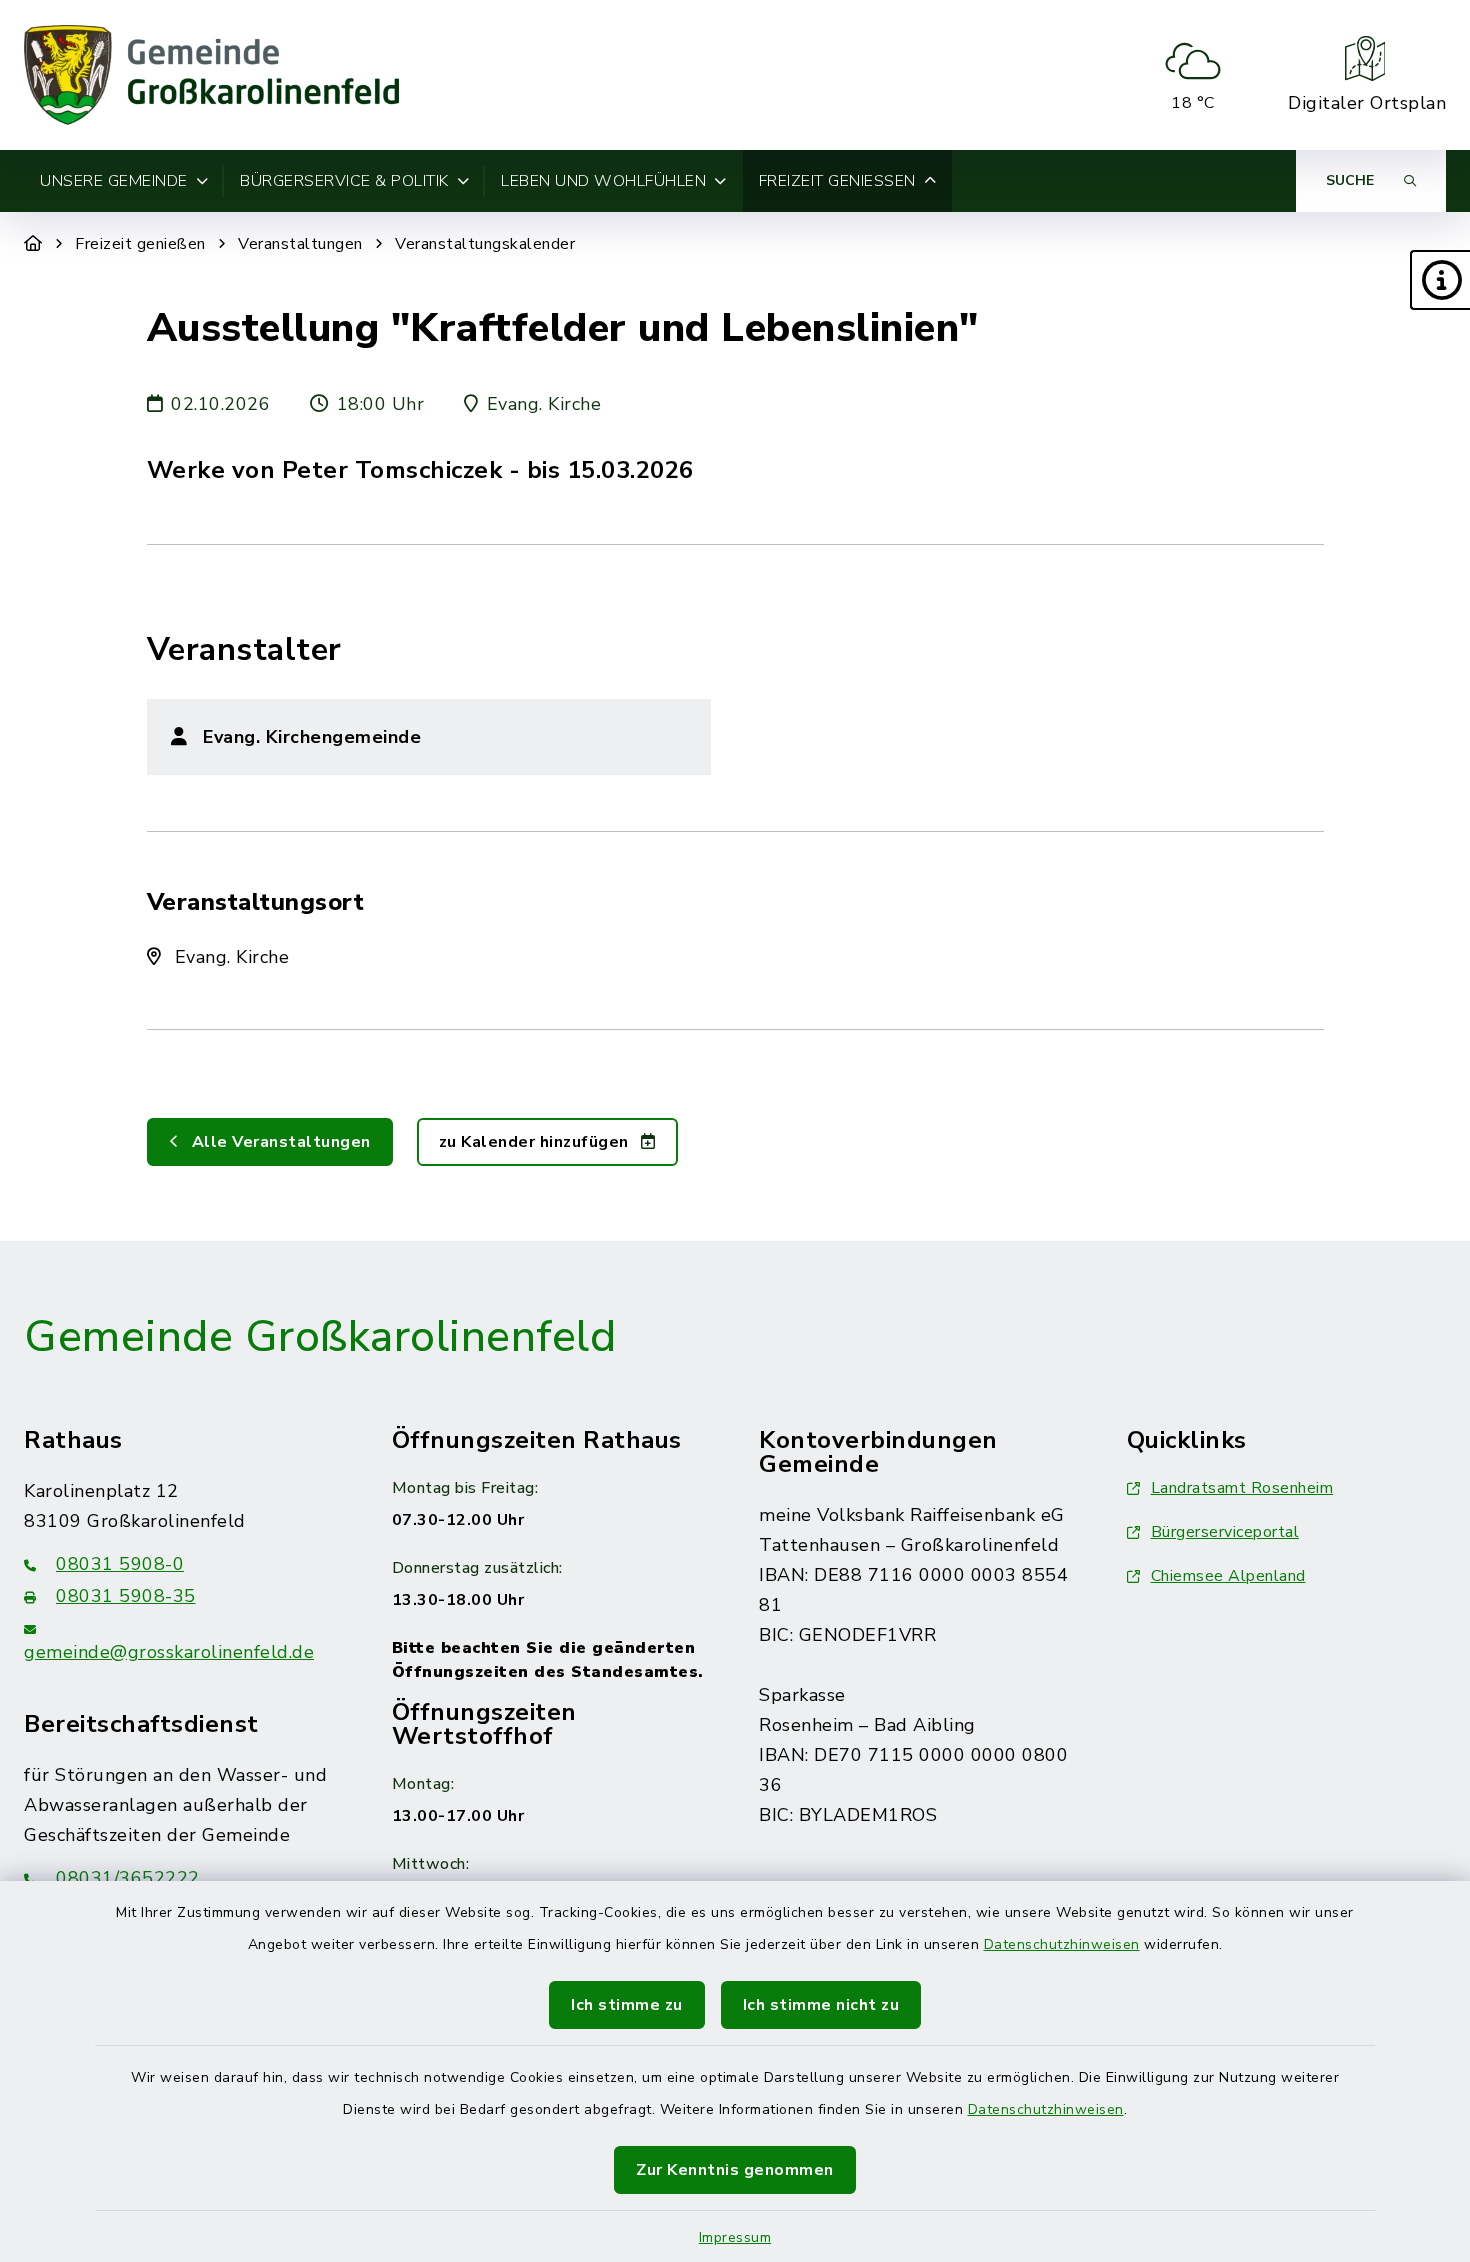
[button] (1440, 280)
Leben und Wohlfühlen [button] (603, 181)
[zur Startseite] (211, 75)
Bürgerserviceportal (1225, 1532)
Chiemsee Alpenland (1228, 1576)
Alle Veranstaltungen (279, 1142)
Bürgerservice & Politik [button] (344, 181)
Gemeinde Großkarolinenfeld (320, 1337)
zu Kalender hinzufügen (536, 1142)
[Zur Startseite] (33, 244)
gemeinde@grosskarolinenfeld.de (169, 1652)
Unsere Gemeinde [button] (114, 181)
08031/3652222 (128, 1878)
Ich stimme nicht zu (821, 2005)
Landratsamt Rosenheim (1242, 1488)
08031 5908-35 (126, 1596)
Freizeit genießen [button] (837, 181)
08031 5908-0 (120, 1564)
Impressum (735, 2237)
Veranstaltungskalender (485, 244)
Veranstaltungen (300, 244)
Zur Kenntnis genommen (735, 2170)
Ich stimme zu (627, 2005)
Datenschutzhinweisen (1062, 1944)
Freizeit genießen (140, 244)
